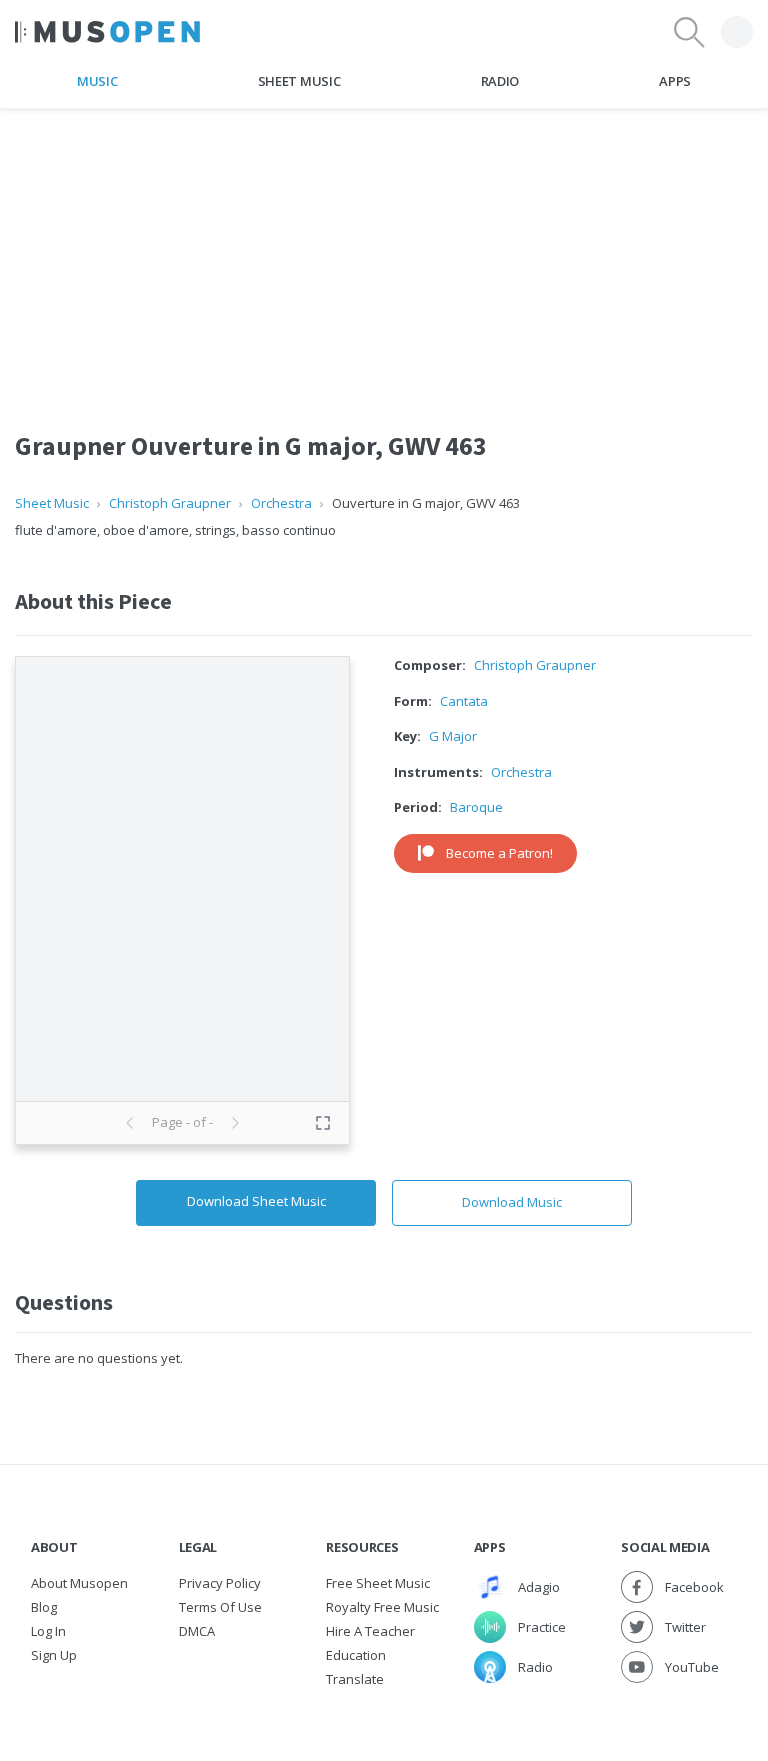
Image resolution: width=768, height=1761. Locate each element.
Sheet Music (299, 81)
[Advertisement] (384, 249)
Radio (500, 81)
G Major (453, 736)
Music (97, 81)
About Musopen (79, 1583)
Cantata (464, 701)
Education (356, 1655)
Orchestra (281, 503)
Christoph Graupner (170, 503)
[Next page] (235, 1123)
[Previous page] (130, 1123)
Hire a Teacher (370, 1631)
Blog (44, 1607)
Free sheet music (378, 1583)
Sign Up (54, 1655)
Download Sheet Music (256, 1201)
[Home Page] (107, 32)
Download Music (512, 1202)
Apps (675, 81)
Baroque (476, 807)
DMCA (197, 1631)
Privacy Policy (220, 1583)
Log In (48, 1631)
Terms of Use (220, 1607)
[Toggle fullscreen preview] (323, 1123)
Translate (355, 1679)
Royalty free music (382, 1607)
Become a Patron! (499, 853)
